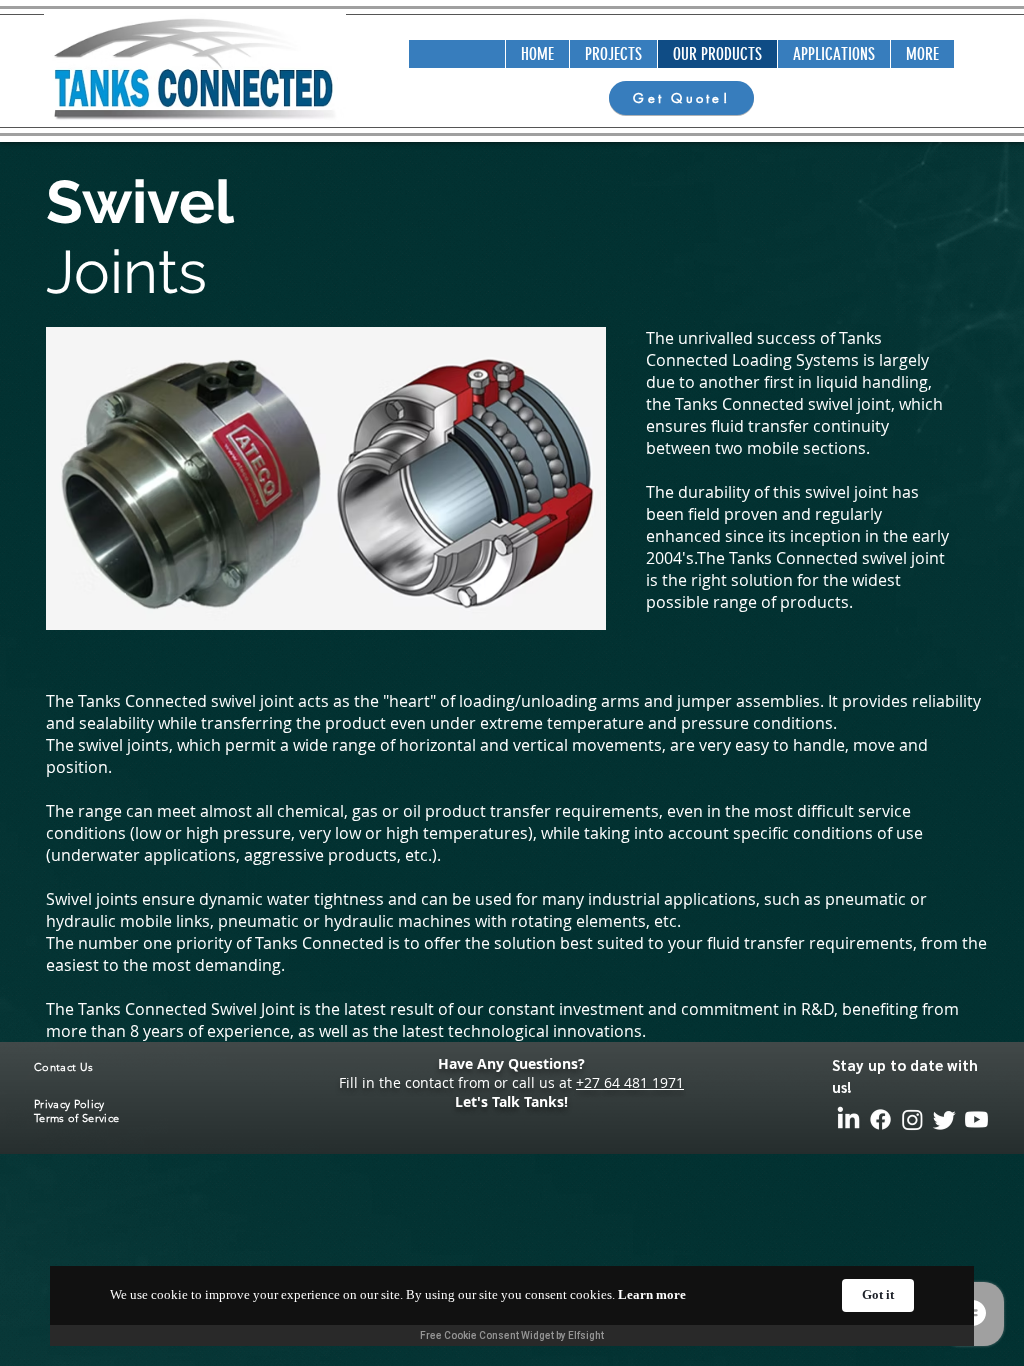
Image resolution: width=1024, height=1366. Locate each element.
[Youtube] (976, 1119)
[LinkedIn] (848, 1119)
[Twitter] (944, 1119)
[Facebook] (880, 1119)
